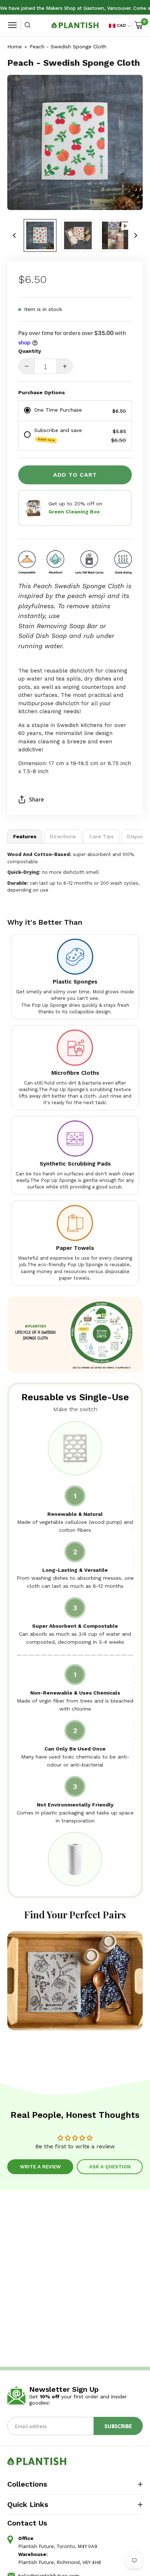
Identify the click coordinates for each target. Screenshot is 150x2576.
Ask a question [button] (110, 2167)
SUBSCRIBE (118, 2426)
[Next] (135, 235)
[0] (139, 25)
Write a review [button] (40, 2167)
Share (37, 799)
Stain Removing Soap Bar (58, 626)
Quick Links (28, 2504)
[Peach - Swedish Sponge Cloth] (40, 235)
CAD (121, 25)
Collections (27, 2484)
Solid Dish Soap (43, 636)
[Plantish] (75, 25)
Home (15, 47)
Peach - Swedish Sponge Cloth (68, 47)
